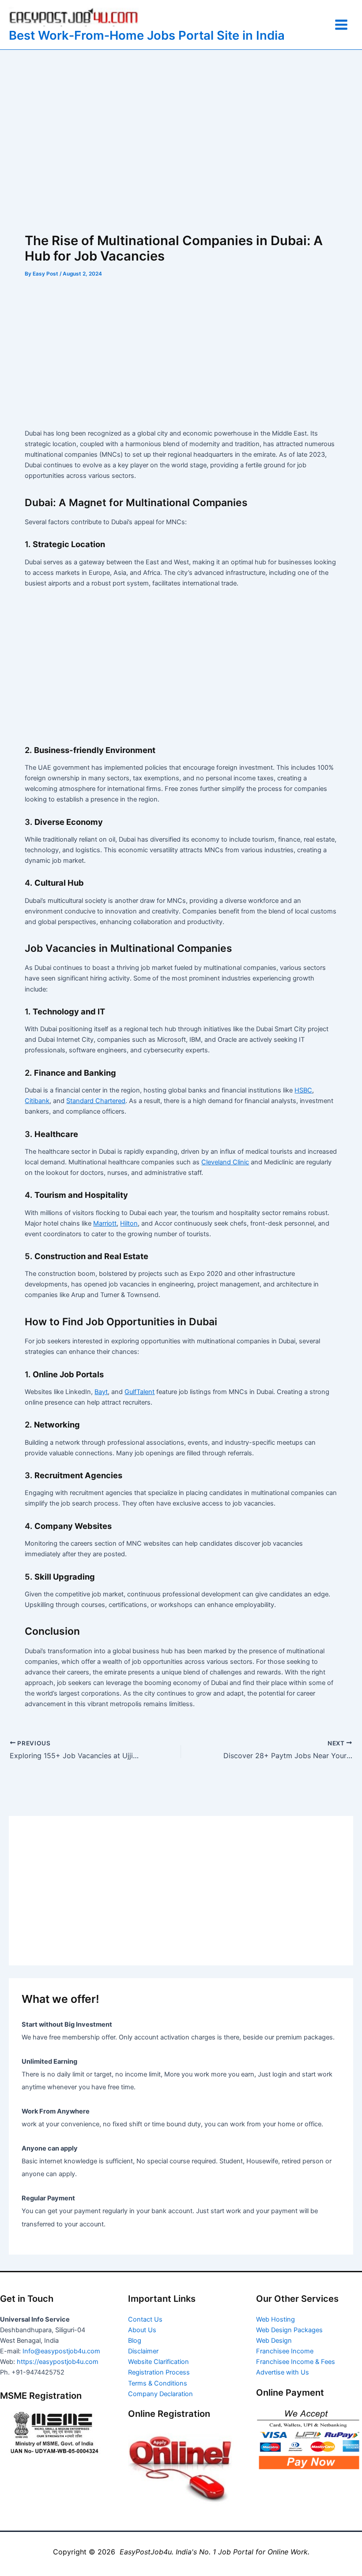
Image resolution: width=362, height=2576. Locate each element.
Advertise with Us (283, 2372)
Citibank (37, 1101)
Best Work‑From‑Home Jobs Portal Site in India (147, 35)
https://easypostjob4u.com (58, 2362)
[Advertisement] (181, 141)
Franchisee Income (285, 2351)
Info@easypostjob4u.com (61, 2351)
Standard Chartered (96, 1101)
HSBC (303, 1090)
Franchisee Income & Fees (296, 2362)
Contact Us (145, 2319)
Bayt (101, 1392)
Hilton (129, 1223)
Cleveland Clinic (225, 1162)
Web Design (274, 2341)
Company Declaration (160, 2394)
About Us (142, 2330)
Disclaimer (143, 2351)
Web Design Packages (289, 2330)
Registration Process (159, 2372)
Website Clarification (158, 2362)
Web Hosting (275, 2319)
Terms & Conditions (158, 2383)
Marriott (105, 1223)
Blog (135, 2341)
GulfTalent (140, 1392)
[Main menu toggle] (341, 25)
